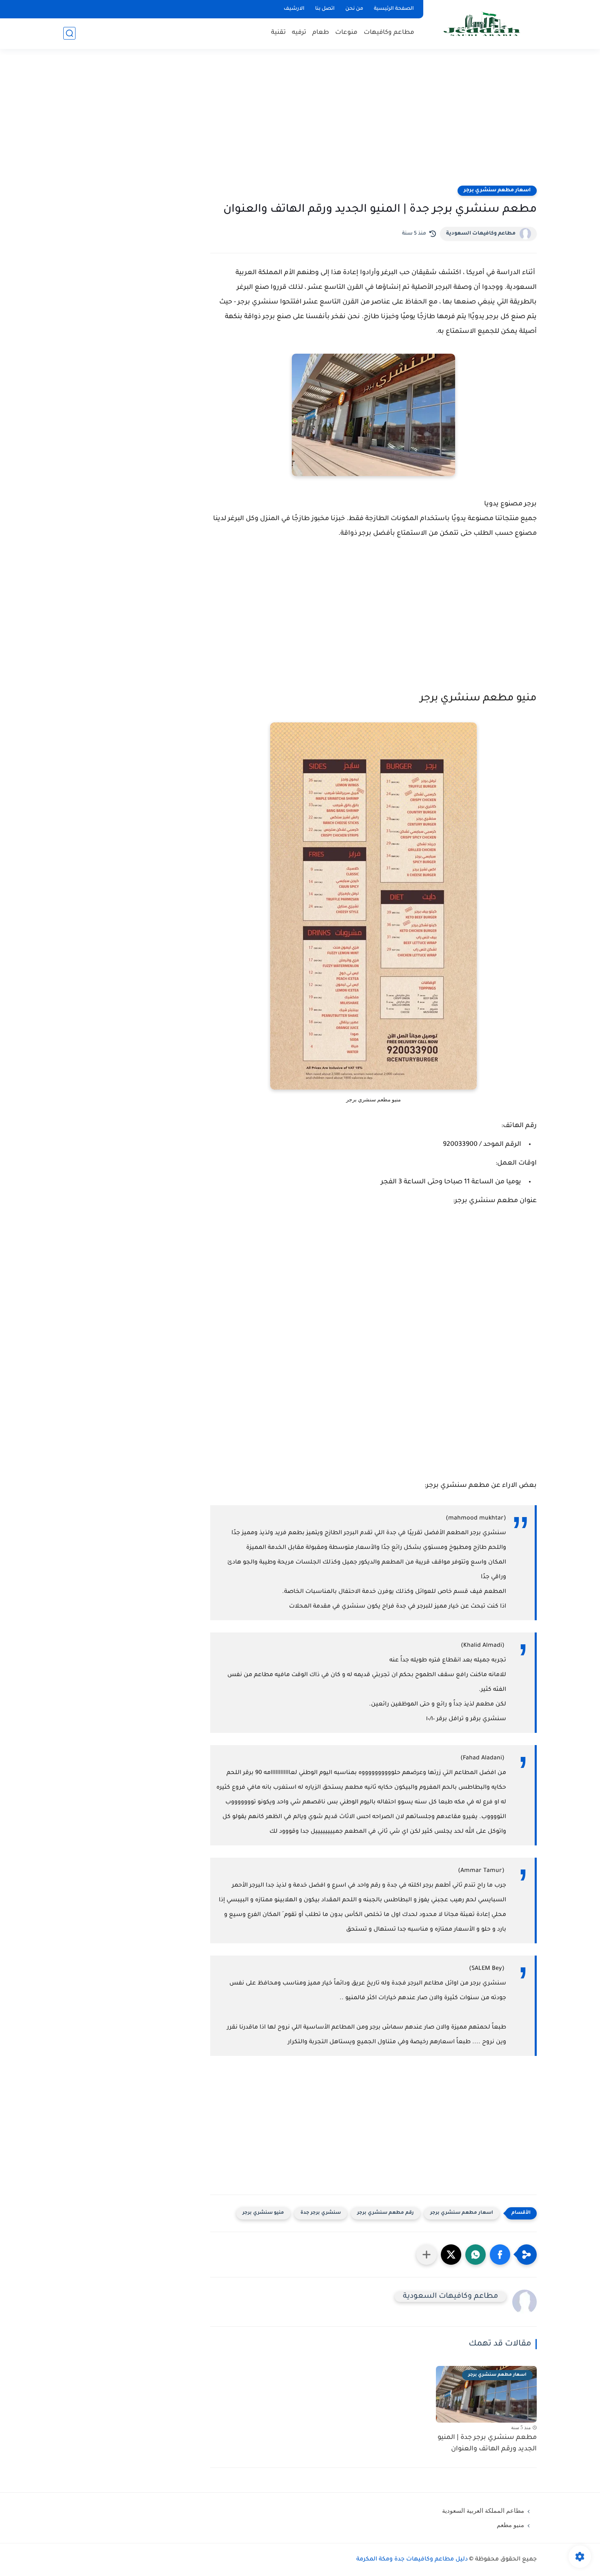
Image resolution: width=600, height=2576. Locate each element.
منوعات (346, 33)
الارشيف (294, 9)
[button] (500, 2255)
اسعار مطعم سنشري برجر (497, 190)
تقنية (278, 33)
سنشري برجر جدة (321, 2213)
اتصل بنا (325, 9)
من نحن (354, 9)
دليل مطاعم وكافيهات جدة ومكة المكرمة (412, 2560)
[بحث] (69, 33)
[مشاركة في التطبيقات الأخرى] (427, 2255)
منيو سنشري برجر (263, 2213)
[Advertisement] (300, 122)
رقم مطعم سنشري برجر (386, 2213)
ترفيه (299, 33)
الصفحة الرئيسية (394, 9)
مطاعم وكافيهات (389, 33)
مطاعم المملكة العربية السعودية (483, 2511)
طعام (321, 33)
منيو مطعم (510, 2525)
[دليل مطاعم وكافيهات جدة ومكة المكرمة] (482, 24)
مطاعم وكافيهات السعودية (481, 234)
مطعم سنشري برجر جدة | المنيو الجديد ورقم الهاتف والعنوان (487, 2444)
